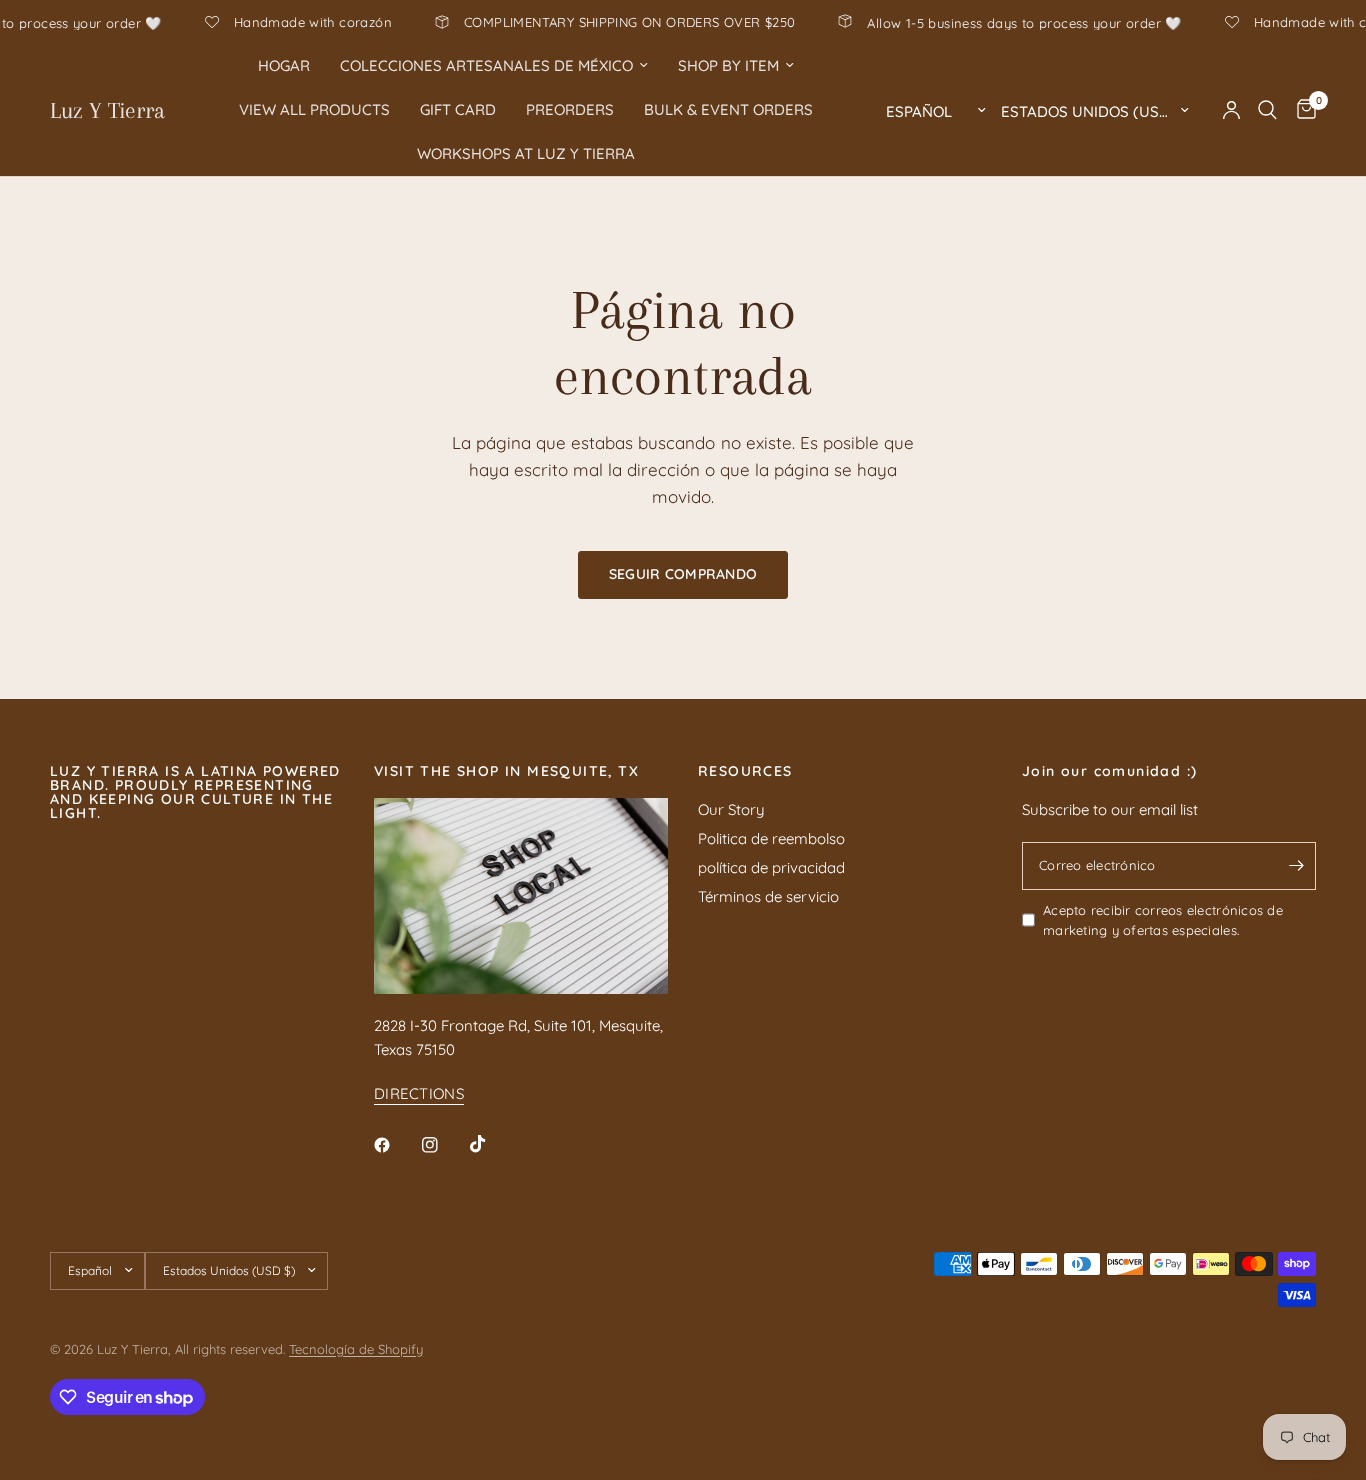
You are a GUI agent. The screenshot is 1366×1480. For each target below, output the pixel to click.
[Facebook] (396, 1145)
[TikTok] (492, 1144)
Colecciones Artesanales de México (486, 65)
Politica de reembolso (771, 838)
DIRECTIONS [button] (419, 1093)
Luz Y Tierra (107, 110)
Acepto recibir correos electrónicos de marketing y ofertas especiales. (1163, 920)
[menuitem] (284, 66)
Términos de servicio (768, 896)
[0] (1301, 110)
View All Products (314, 109)
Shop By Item (728, 65)
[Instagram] (444, 1145)
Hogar (284, 65)
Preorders (570, 109)
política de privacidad (771, 867)
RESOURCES (745, 771)
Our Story (731, 809)
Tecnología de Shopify (356, 1349)
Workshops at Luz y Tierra (526, 153)
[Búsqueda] (1267, 110)
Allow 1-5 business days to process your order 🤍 (1058, 22)
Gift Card (458, 109)
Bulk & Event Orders (728, 109)
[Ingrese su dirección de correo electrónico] (1296, 866)
